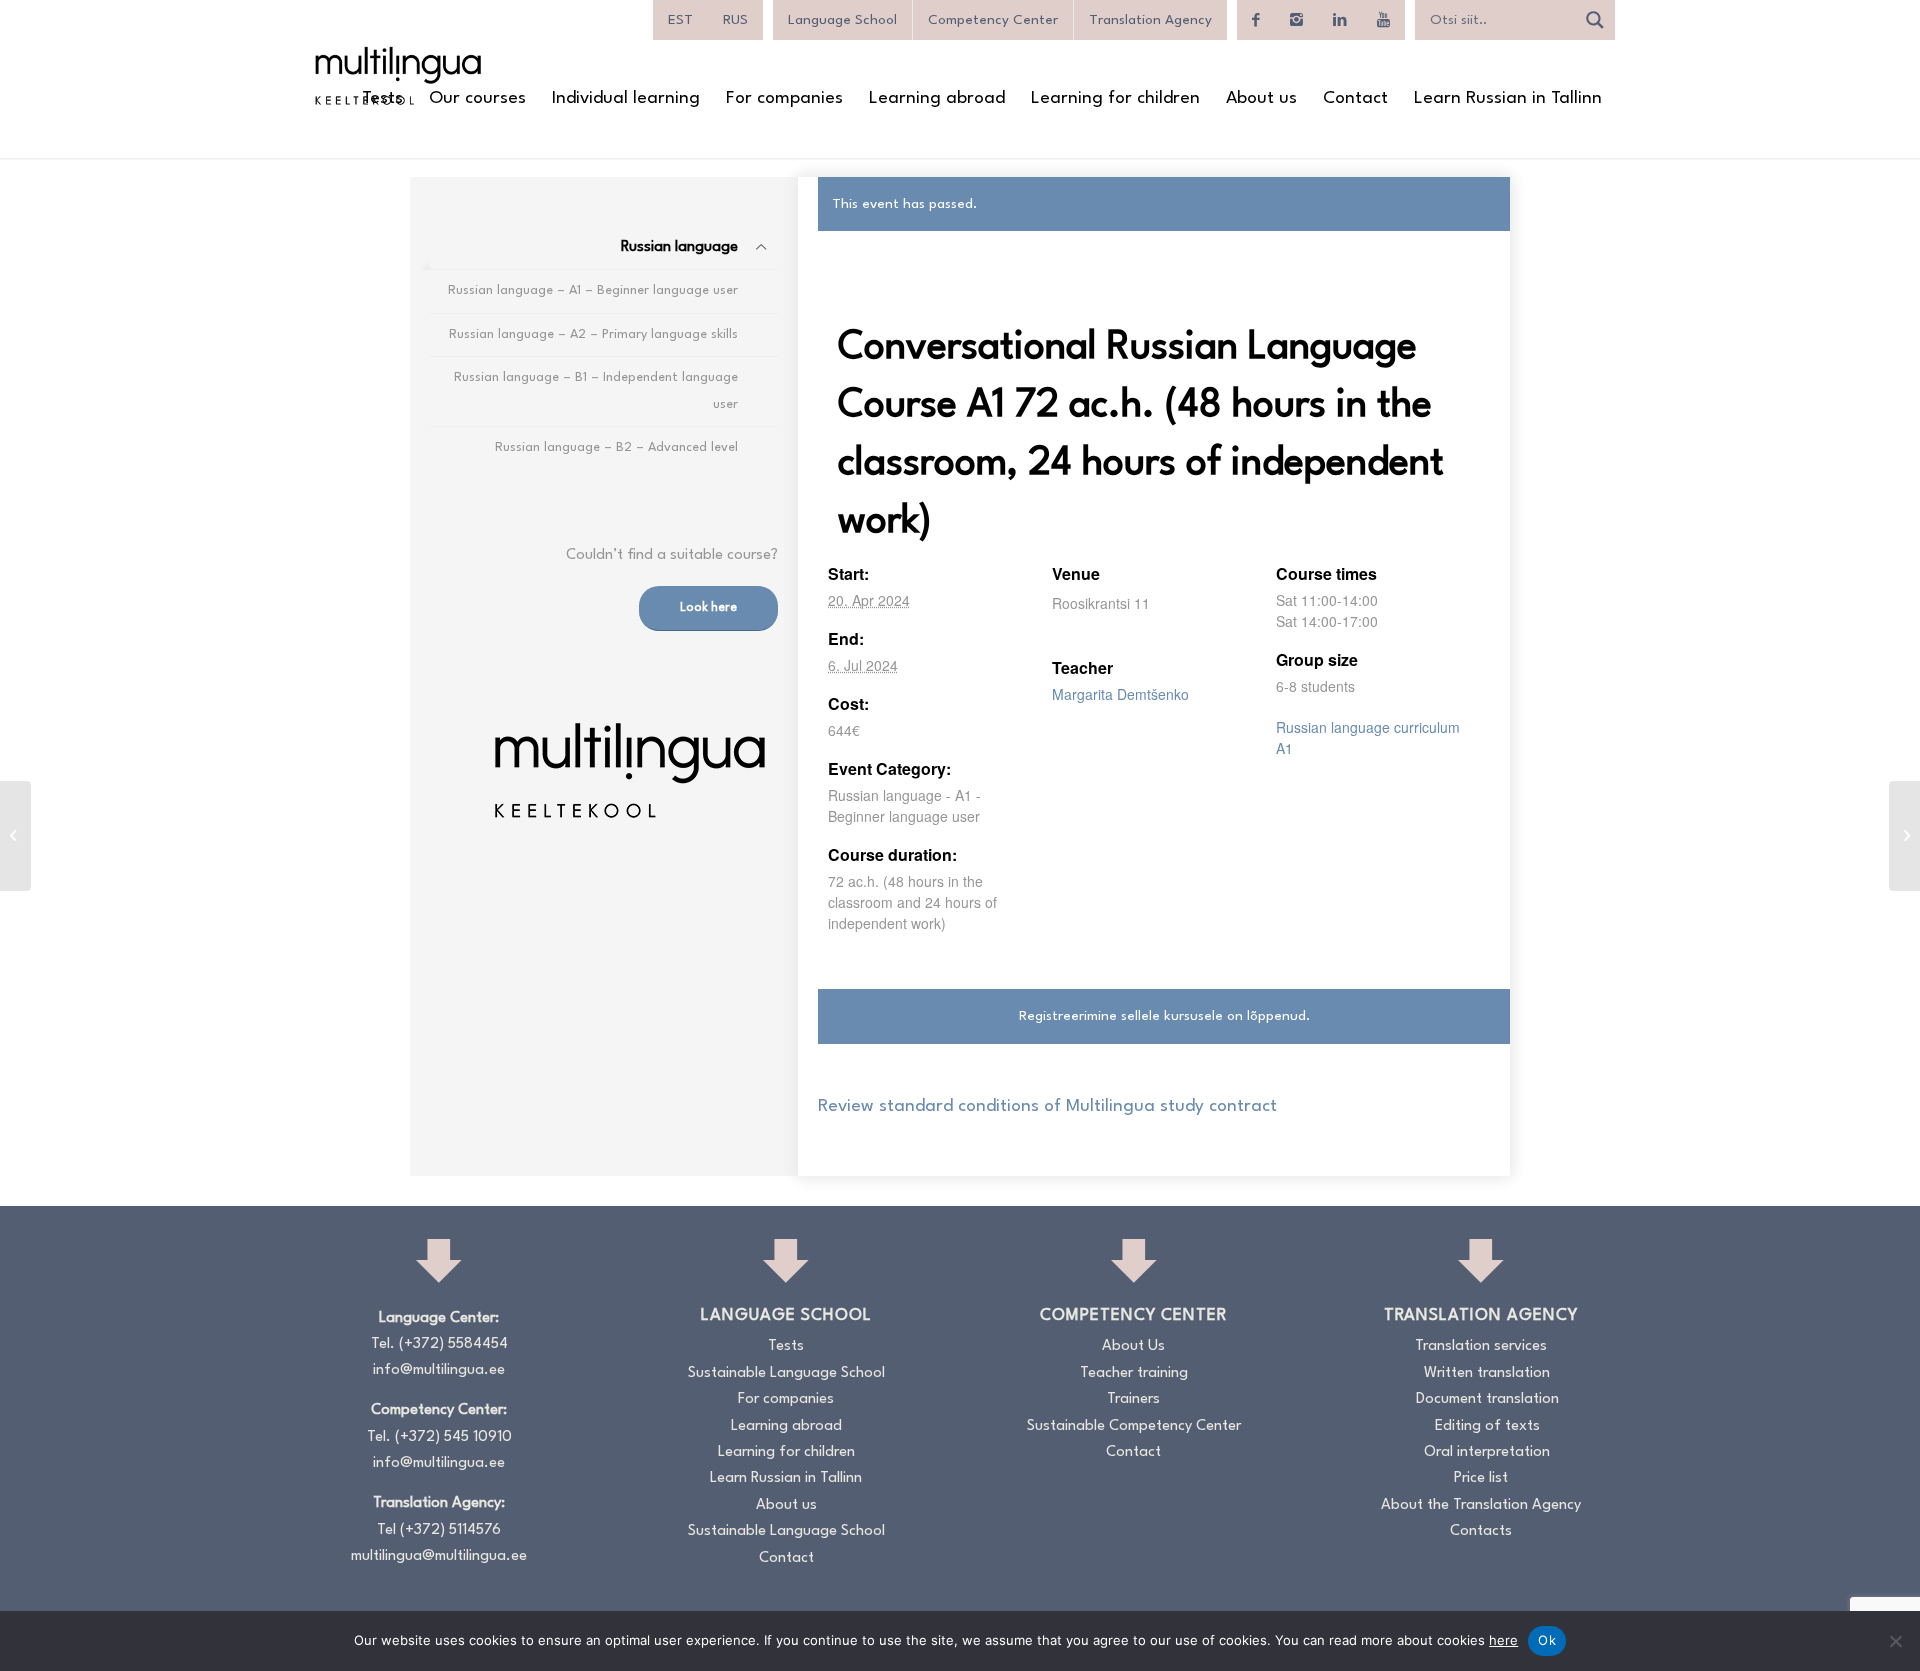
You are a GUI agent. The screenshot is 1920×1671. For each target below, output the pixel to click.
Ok (1547, 1640)
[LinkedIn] (1340, 20)
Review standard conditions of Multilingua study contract (1047, 1106)
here (1503, 1640)
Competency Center (993, 20)
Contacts (1481, 1531)
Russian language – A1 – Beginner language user (593, 290)
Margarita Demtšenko (1120, 694)
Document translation (1487, 1399)
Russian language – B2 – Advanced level (616, 447)
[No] (1895, 1641)
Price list (1481, 1478)
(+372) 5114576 (450, 1530)
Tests (786, 1346)
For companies (786, 1399)
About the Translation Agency (1481, 1505)
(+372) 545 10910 (453, 1437)
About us (786, 1505)
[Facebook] (1256, 20)
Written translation (1487, 1373)
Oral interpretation (1487, 1452)
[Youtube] (1383, 20)
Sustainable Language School (786, 1373)
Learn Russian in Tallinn (786, 1478)
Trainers (1133, 1399)
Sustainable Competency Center (1134, 1426)
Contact (786, 1558)
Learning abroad (786, 1426)
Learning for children (786, 1452)
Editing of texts (1487, 1426)
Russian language (679, 247)
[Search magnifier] (1595, 20)
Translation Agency (1150, 20)
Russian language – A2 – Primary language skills (593, 334)
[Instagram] (1296, 20)
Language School (842, 20)
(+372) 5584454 (453, 1344)
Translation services (1481, 1346)
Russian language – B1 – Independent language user (596, 390)
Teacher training (1134, 1373)
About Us (1133, 1346)
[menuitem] (382, 99)
